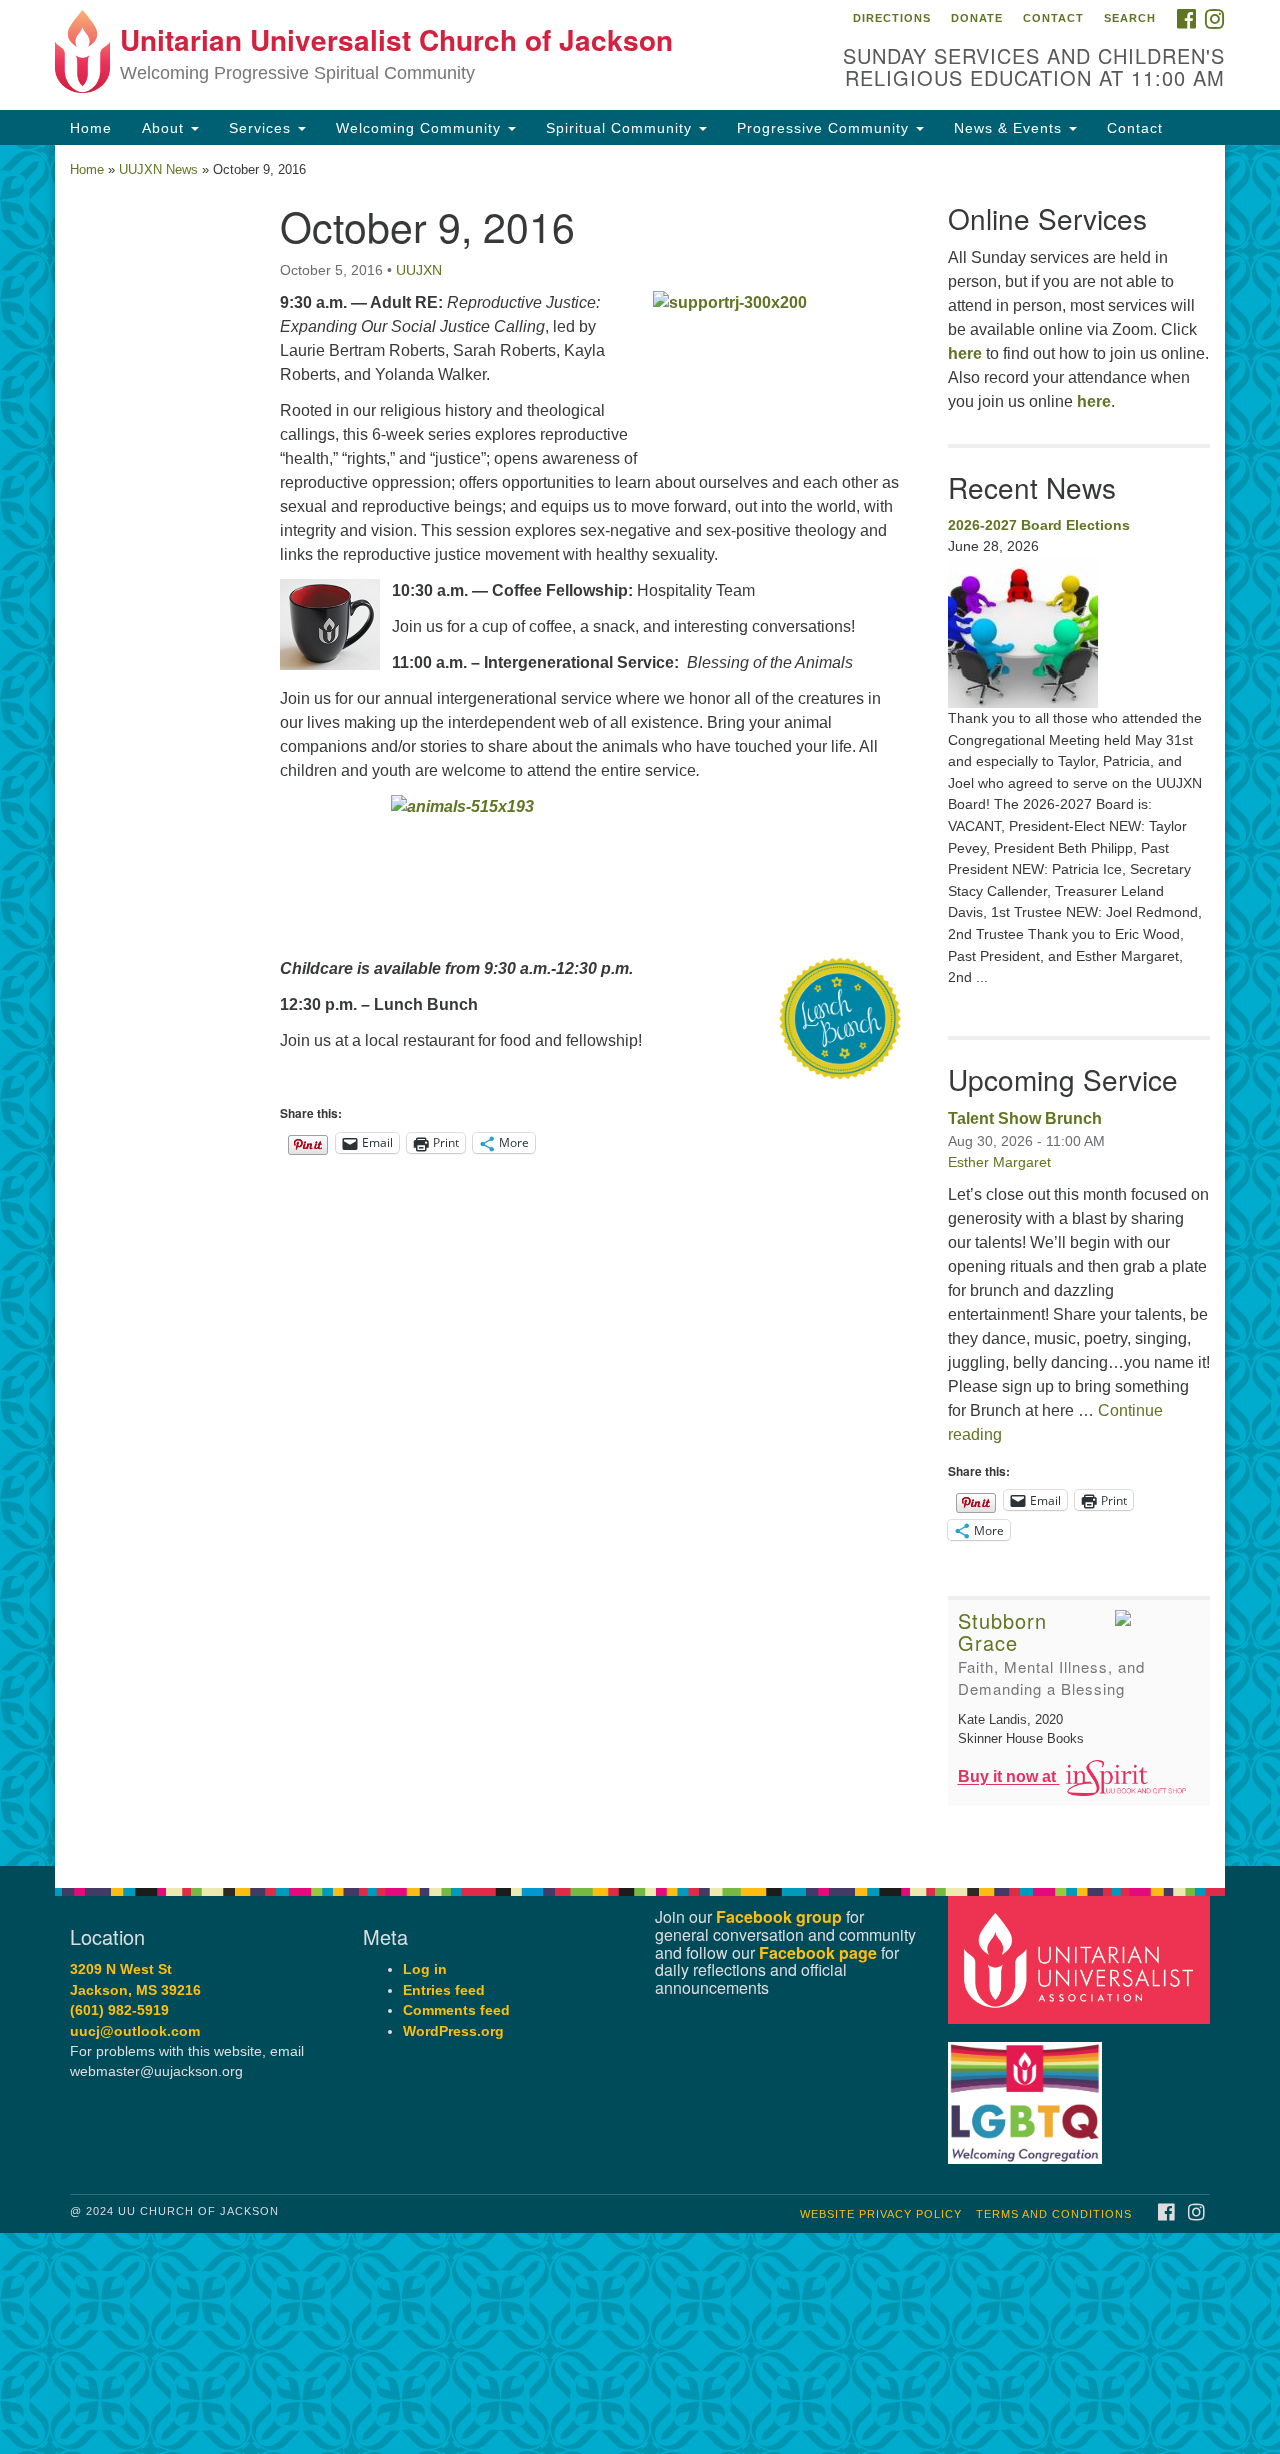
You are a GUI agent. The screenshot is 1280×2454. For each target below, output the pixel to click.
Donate (977, 18)
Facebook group (779, 1916)
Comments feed (456, 2010)
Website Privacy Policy (881, 2214)
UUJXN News (158, 169)
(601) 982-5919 (119, 2010)
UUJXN (419, 270)
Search (1130, 18)
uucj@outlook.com (135, 2031)
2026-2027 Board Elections (1039, 525)
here (965, 353)
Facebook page (818, 1952)
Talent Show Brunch (1025, 1118)
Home (91, 128)
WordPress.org (453, 2031)
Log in (425, 1969)
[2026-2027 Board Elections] (1079, 633)
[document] (640, 1005)
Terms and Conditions (1054, 2214)
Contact (1053, 18)
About (165, 128)
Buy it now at (1009, 1777)
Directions (892, 18)
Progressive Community (825, 128)
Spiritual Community (621, 128)
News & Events (1010, 128)
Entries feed (444, 1990)
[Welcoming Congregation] (1028, 2093)
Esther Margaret (999, 1162)
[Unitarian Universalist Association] (1082, 1959)
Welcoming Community (421, 128)
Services (262, 128)
